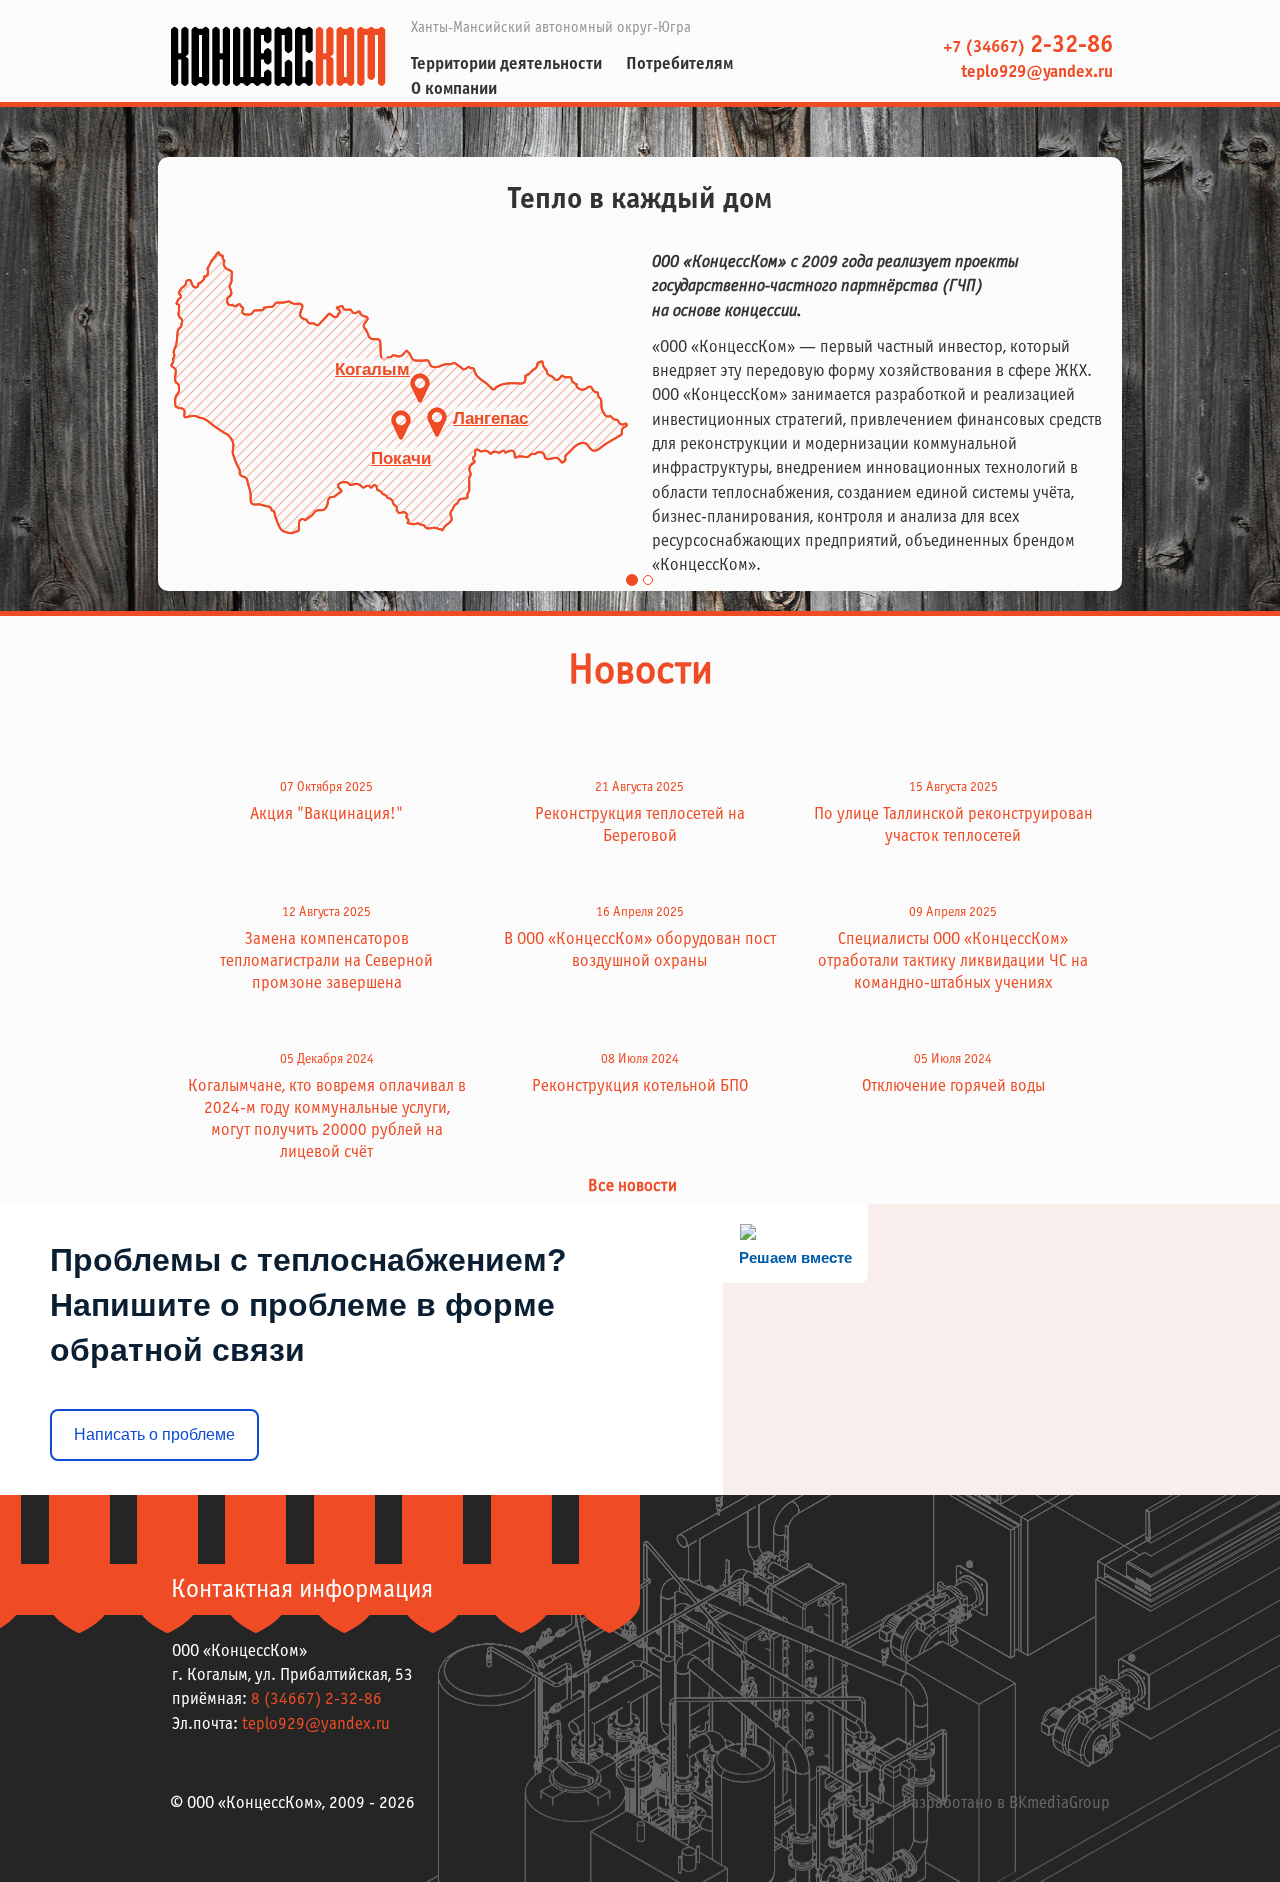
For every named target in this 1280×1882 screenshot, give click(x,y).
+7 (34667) (1028, 48)
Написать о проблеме (154, 1434)
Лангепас (490, 418)
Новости (640, 672)
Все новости (634, 1186)
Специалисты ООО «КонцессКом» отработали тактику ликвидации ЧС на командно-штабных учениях (953, 962)
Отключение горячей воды (953, 1087)
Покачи (401, 458)
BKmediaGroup (1059, 1804)
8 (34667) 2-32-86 (316, 1700)
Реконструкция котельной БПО (640, 1087)
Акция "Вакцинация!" (326, 815)
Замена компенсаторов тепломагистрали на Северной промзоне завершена (326, 962)
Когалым (372, 369)
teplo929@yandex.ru (1035, 73)
